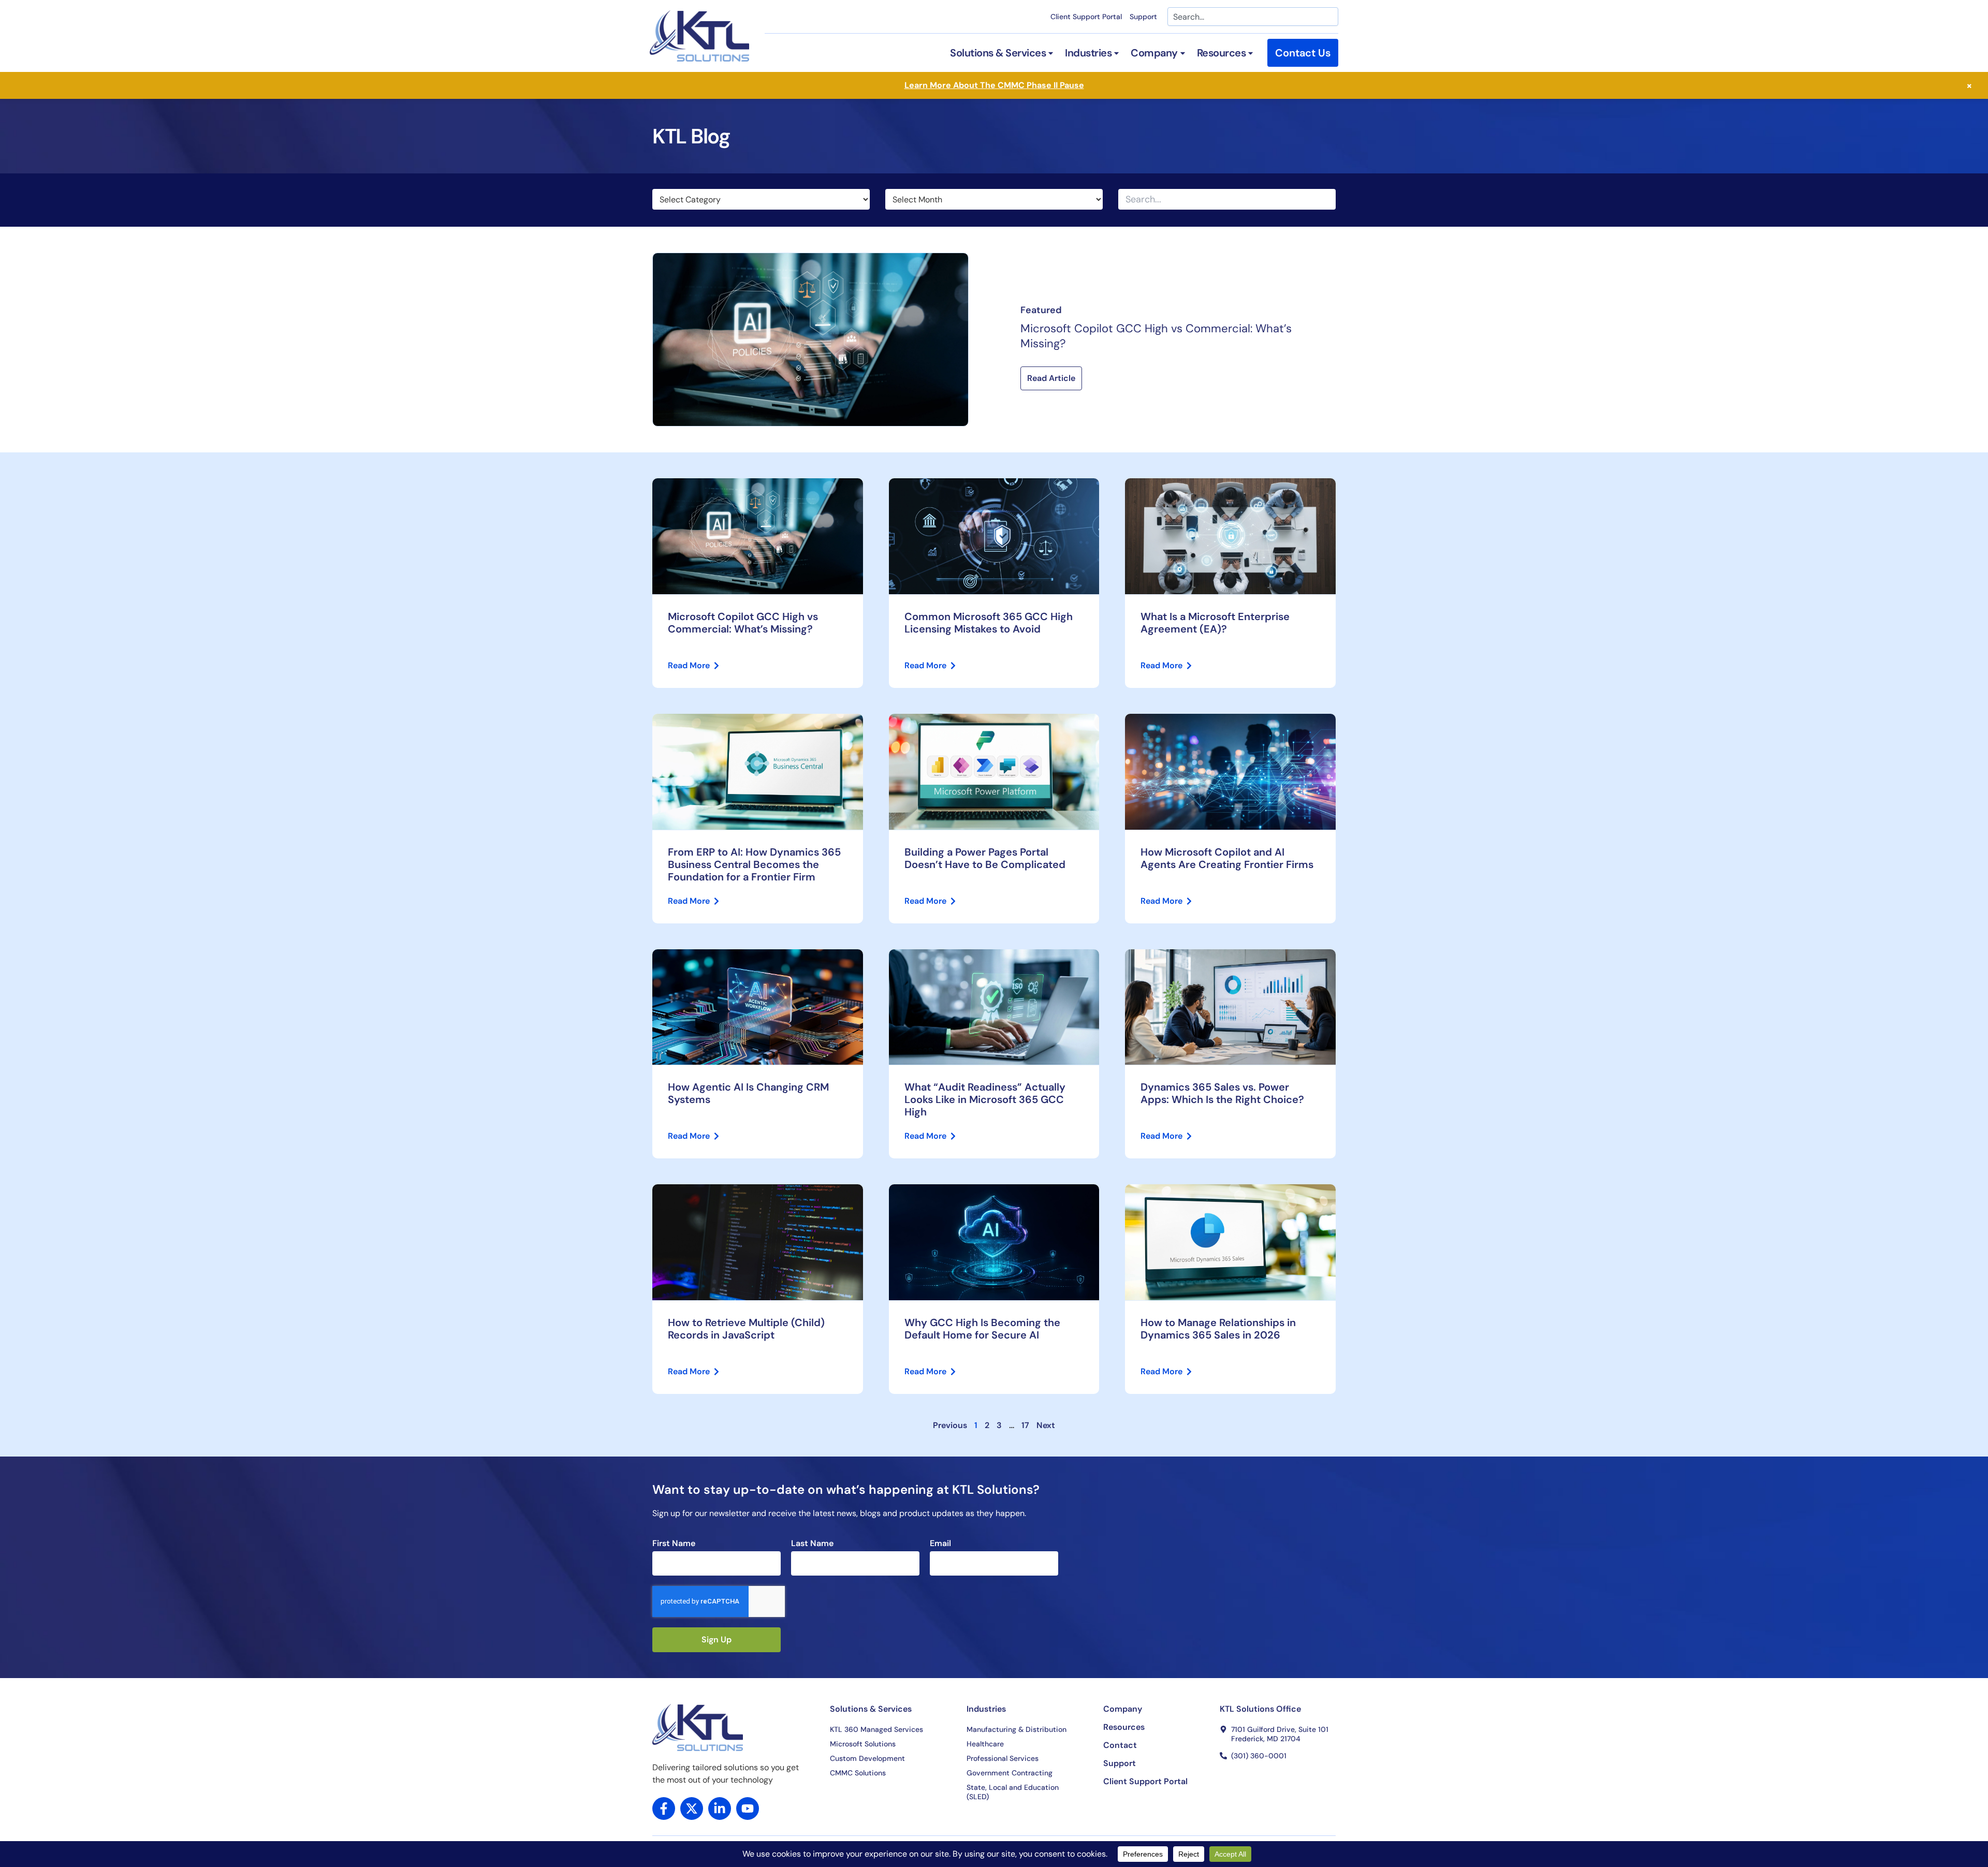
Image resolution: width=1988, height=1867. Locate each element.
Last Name (812, 1543)
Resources (1124, 1727)
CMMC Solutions (858, 1773)
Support (1143, 17)
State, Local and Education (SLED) (1013, 1792)
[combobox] (1253, 17)
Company (1123, 1709)
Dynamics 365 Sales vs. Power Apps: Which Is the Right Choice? (1222, 1093)
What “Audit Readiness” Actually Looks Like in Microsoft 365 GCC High (985, 1099)
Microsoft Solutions (863, 1744)
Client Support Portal (1086, 17)
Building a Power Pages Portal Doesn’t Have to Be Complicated (985, 858)
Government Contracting (1010, 1773)
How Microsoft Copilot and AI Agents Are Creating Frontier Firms (1227, 858)
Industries (986, 1709)
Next (1046, 1425)
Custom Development (867, 1758)
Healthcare (985, 1744)
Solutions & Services (871, 1709)
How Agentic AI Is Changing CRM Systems (748, 1093)
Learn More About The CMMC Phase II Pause (994, 85)
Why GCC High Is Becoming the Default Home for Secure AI (982, 1329)
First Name (674, 1543)
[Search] (1327, 199)
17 (1025, 1425)
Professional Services (1003, 1758)
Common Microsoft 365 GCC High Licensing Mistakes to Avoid (989, 623)
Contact (1120, 1745)
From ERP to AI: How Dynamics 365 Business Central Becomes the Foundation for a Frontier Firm (754, 864)
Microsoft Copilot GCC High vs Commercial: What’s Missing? (1156, 336)
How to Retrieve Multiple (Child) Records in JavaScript (746, 1329)
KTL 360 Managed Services (876, 1729)
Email (940, 1543)
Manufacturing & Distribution (1017, 1729)
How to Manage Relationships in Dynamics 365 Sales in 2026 (1218, 1329)
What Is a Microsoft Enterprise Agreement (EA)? (1215, 623)
